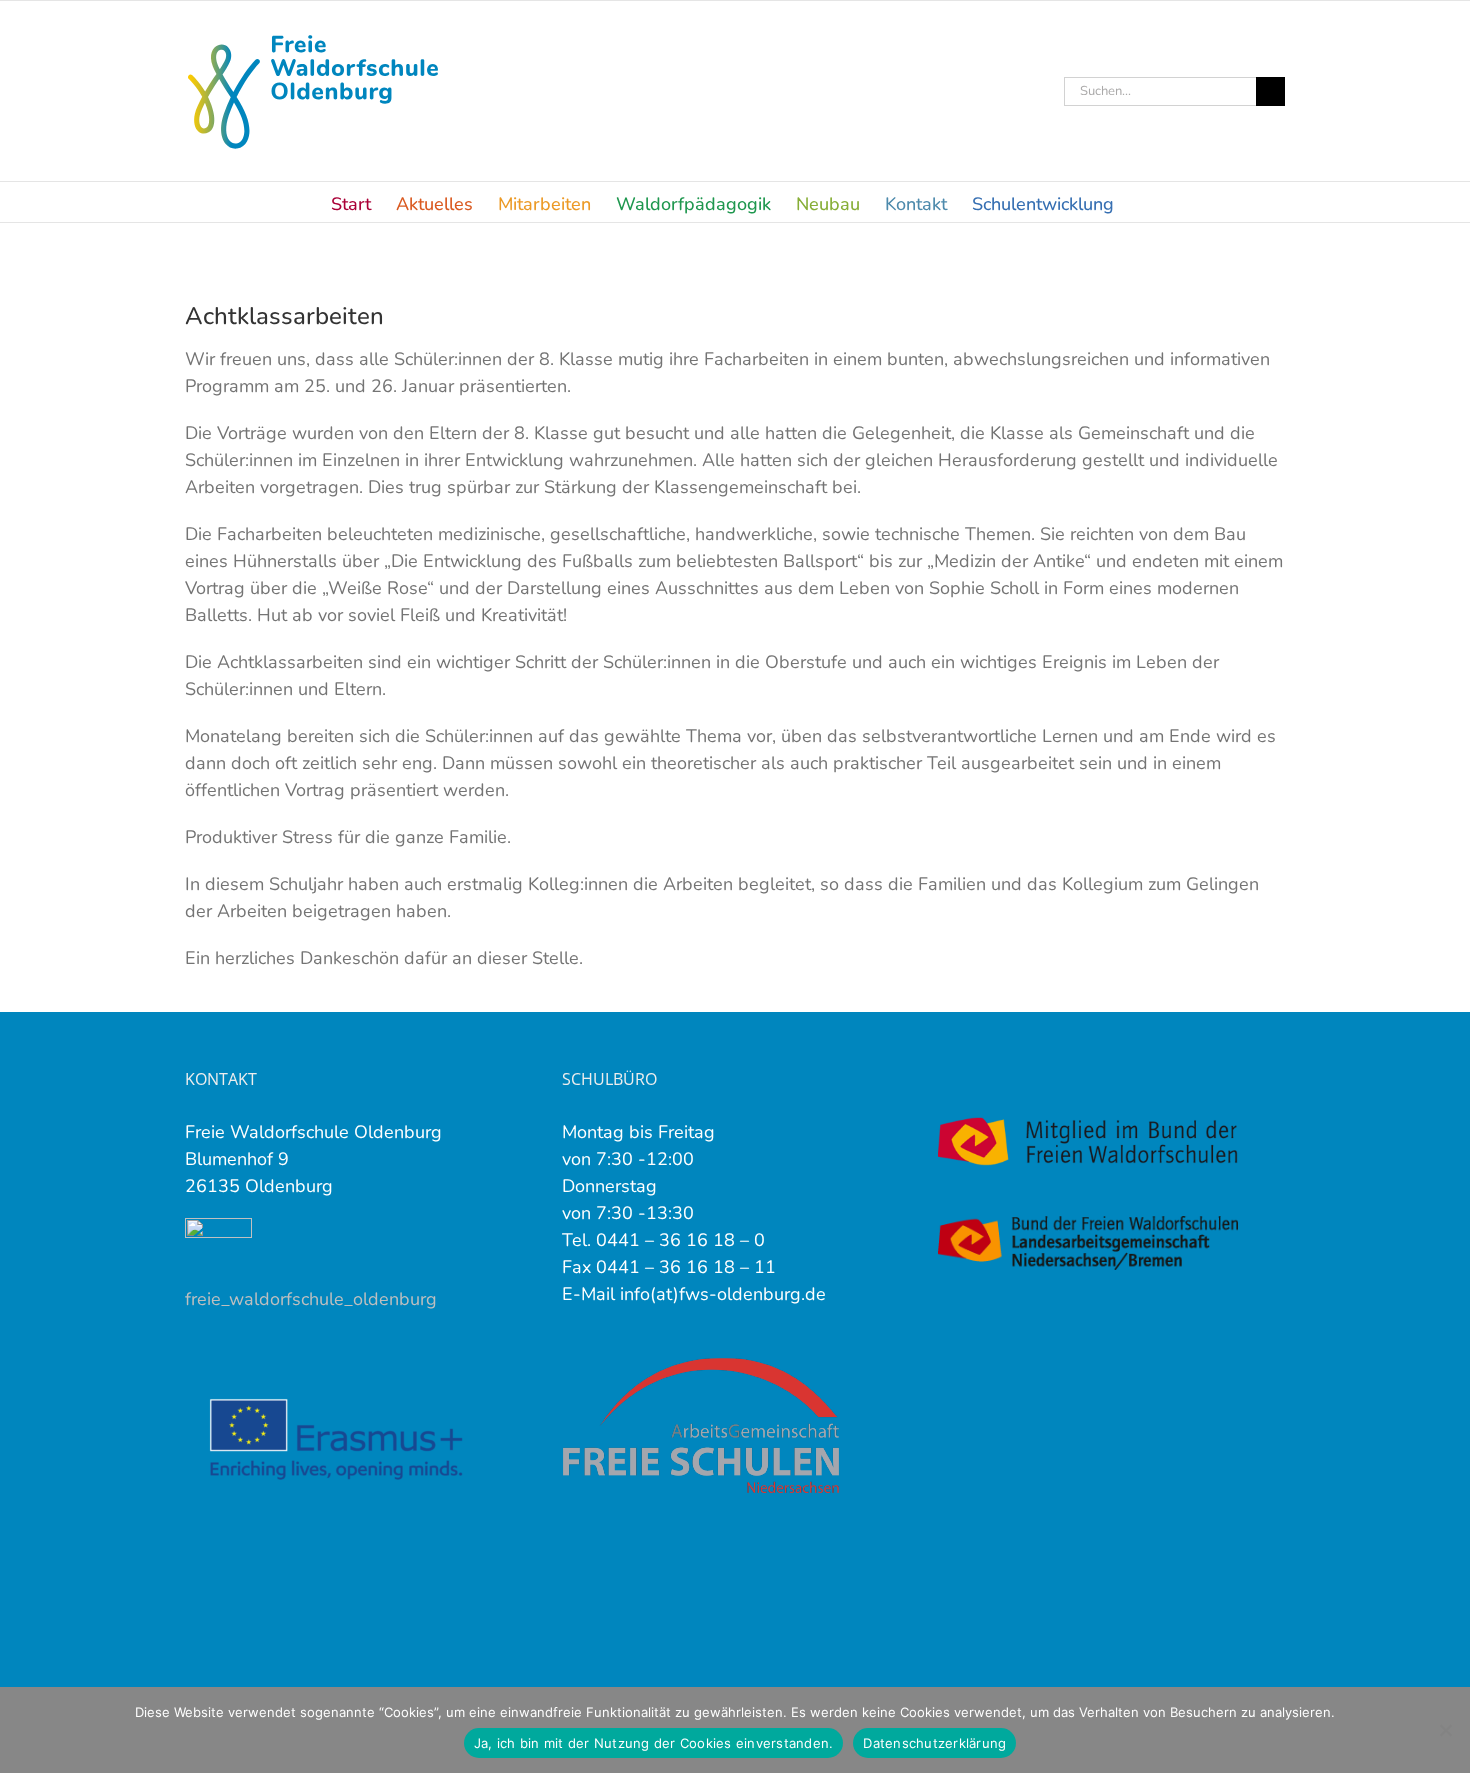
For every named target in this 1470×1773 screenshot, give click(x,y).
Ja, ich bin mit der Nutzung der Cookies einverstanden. (654, 1743)
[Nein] (1445, 1730)
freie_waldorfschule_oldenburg (311, 1299)
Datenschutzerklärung (934, 1743)
